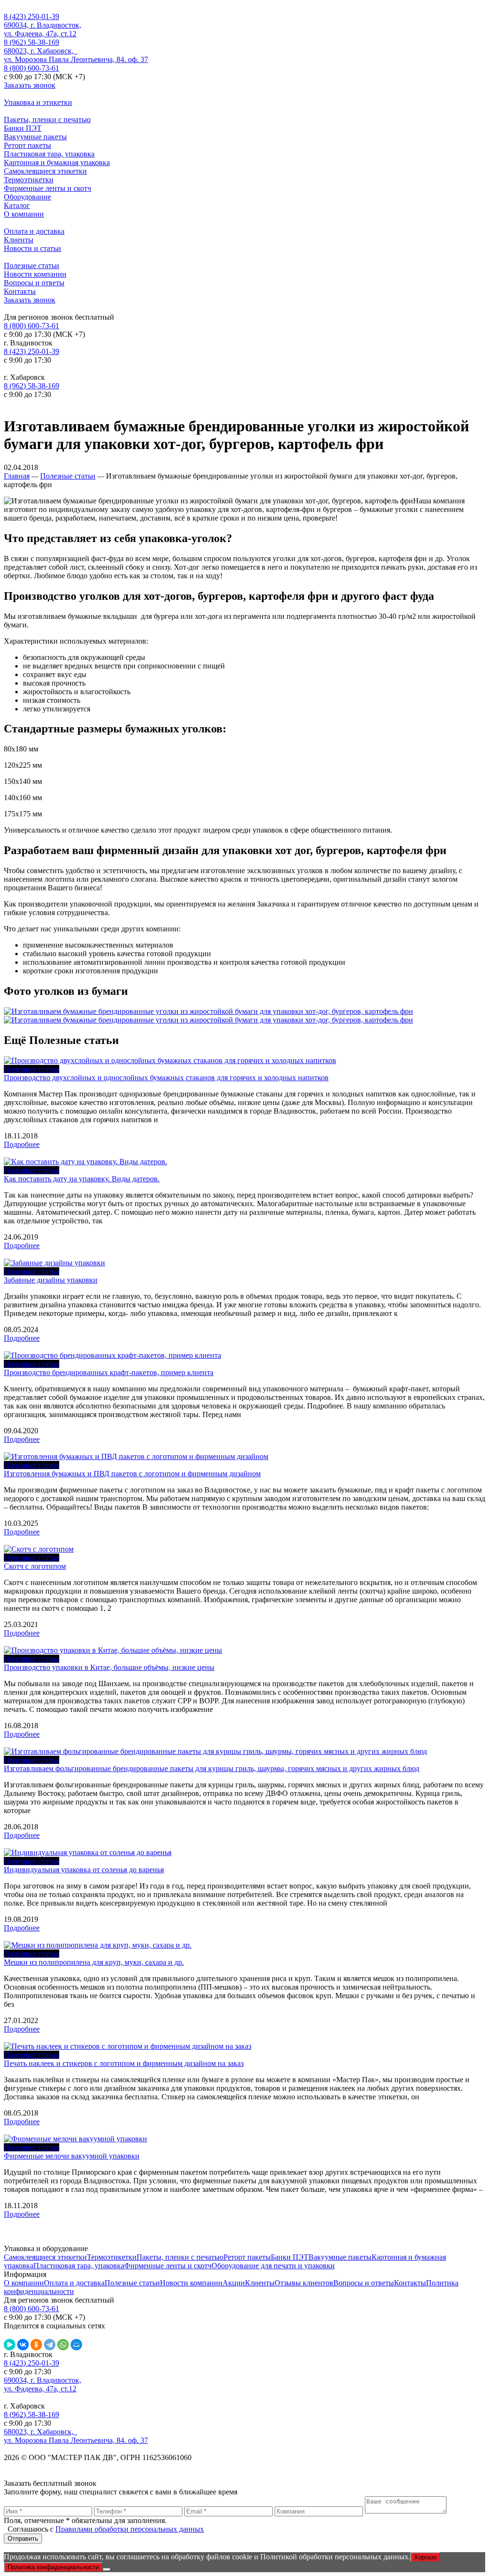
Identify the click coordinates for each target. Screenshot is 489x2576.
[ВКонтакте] (23, 2345)
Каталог (17, 205)
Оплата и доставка (34, 231)
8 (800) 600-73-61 (32, 68)
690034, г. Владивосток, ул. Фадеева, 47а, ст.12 (43, 29)
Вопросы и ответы (34, 283)
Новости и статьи (32, 248)
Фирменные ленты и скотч (48, 188)
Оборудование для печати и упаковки (273, 2266)
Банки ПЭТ (23, 128)
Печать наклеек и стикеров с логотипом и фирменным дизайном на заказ (124, 2063)
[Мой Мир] (76, 2345)
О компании (24, 214)
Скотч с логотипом (35, 1566)
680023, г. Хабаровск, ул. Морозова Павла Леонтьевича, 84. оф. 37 (76, 55)
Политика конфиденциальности (53, 2567)
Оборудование (27, 197)
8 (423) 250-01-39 (32, 16)
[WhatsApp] (63, 2345)
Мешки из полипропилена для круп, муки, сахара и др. (94, 1962)
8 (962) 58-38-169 (32, 42)
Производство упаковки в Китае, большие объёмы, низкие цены (109, 1667)
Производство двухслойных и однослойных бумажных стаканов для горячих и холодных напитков (166, 1078)
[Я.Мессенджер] (10, 2345)
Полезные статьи (32, 266)
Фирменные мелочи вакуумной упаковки (72, 2156)
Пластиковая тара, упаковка (49, 154)
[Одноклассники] (36, 2345)
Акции (234, 2283)
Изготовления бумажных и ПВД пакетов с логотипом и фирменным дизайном (132, 1474)
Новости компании (35, 274)
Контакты (20, 291)
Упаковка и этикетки (38, 102)
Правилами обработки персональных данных (130, 2529)
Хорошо (425, 2557)
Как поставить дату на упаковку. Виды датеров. (82, 1179)
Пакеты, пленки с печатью (47, 120)
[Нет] (106, 2569)
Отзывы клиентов (304, 2283)
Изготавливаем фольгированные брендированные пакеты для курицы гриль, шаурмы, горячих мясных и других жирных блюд (212, 1768)
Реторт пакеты (27, 145)
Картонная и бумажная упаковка (57, 162)
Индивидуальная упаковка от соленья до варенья (84, 1870)
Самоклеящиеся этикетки (45, 171)
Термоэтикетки (29, 180)
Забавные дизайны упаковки (51, 1280)
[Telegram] (50, 2345)
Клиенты (19, 240)
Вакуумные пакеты (35, 137)
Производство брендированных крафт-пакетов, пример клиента (109, 1372)
